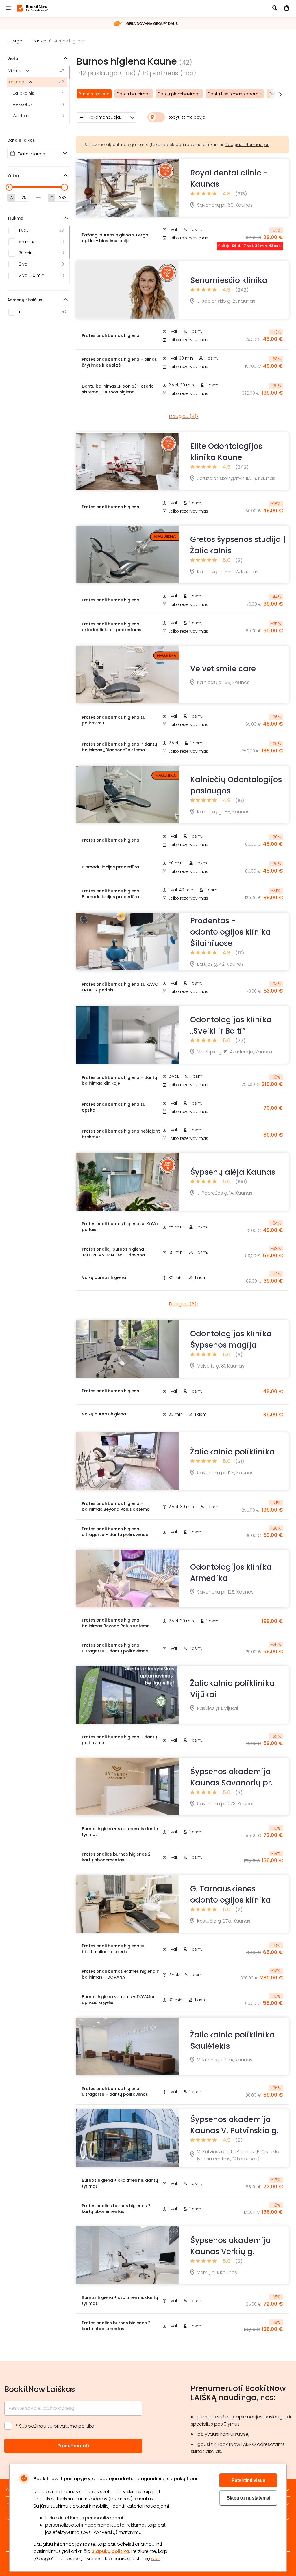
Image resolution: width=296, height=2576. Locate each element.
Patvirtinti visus (248, 2480)
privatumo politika (74, 2426)
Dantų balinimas (134, 94)
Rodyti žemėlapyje (186, 117)
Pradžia (39, 41)
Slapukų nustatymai (248, 2498)
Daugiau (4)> (184, 416)
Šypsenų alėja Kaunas (233, 1172)
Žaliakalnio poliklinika (232, 1452)
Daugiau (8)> (184, 1304)
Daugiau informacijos (247, 145)
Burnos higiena (94, 94)
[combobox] (107, 117)
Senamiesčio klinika (229, 280)
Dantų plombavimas (179, 94)
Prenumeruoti (73, 2446)
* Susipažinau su (55, 2426)
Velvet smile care (223, 669)
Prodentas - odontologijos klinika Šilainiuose (231, 932)
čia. (156, 2559)
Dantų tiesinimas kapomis (235, 94)
